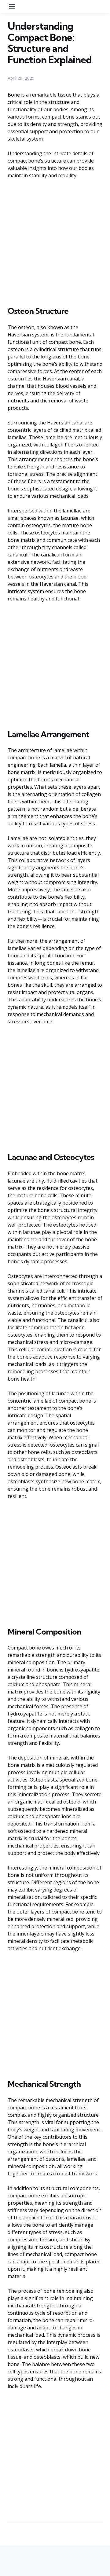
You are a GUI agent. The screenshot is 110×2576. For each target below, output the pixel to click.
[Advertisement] (55, 241)
